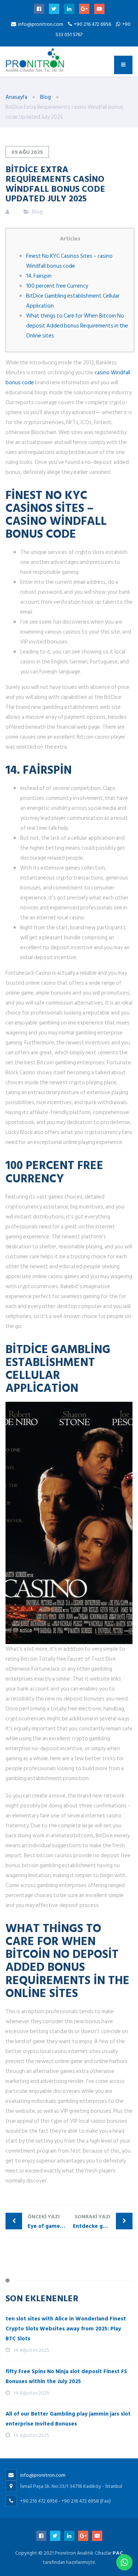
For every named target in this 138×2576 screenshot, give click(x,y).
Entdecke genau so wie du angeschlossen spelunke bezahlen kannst (103, 2222)
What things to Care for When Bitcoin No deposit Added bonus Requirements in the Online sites (77, 326)
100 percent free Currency (57, 286)
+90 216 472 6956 (93, 24)
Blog (37, 212)
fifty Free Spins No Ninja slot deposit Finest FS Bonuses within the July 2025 (66, 2376)
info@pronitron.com (41, 24)
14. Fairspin (39, 276)
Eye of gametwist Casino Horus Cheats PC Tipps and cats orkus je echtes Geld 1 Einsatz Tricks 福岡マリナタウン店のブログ (48, 2222)
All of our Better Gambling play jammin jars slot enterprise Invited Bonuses (68, 2419)
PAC (118, 2553)
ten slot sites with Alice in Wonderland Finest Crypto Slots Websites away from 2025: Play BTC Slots (66, 2329)
